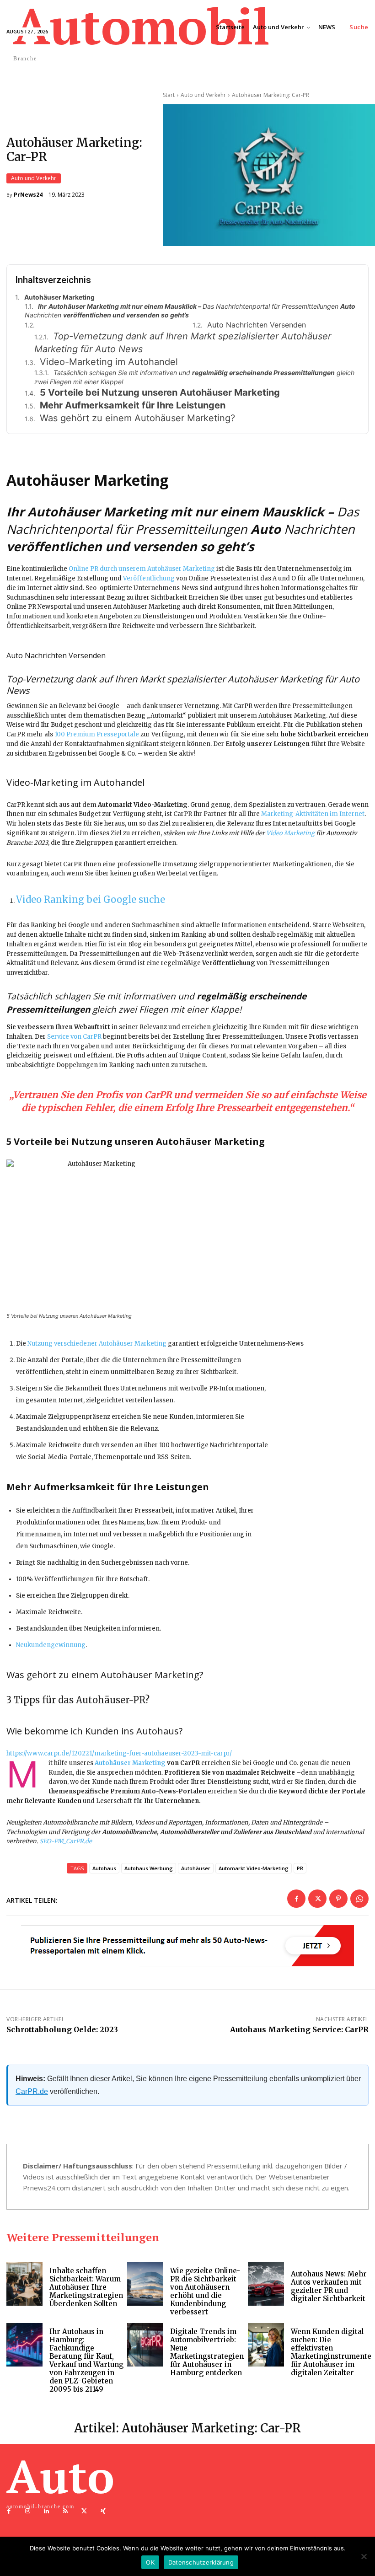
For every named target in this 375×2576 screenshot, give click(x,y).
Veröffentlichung (149, 578)
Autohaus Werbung (149, 1868)
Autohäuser (196, 1868)
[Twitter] (317, 1899)
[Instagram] (28, 2511)
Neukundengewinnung (51, 1645)
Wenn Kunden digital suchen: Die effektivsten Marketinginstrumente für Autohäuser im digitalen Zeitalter (331, 2352)
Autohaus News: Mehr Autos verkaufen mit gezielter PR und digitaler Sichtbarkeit (329, 2286)
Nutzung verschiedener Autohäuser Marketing (97, 1344)
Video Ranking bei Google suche (91, 899)
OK (150, 2562)
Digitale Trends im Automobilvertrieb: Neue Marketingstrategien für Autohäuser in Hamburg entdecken (207, 2352)
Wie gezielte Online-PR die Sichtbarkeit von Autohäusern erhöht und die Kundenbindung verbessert (205, 2291)
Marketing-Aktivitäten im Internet (313, 814)
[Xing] (103, 2511)
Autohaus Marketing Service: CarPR (299, 2029)
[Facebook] (296, 1899)
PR (300, 1868)
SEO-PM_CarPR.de (66, 1841)
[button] (359, 27)
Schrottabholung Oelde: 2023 (62, 2029)
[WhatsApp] (359, 1899)
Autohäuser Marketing (130, 1763)
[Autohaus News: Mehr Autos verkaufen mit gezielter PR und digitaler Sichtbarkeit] (266, 2284)
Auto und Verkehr (34, 178)
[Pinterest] (338, 1899)
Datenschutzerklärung (201, 2562)
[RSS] (66, 2511)
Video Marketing (290, 833)
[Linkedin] (46, 2511)
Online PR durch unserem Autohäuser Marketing (142, 569)
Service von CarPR (74, 1037)
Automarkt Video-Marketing (254, 1868)
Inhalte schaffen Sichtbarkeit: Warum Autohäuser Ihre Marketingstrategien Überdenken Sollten (86, 2287)
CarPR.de (32, 2091)
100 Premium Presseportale (97, 734)
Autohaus (104, 1868)
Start (169, 95)
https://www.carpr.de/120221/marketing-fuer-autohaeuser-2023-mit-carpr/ (119, 1753)
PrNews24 (28, 195)
